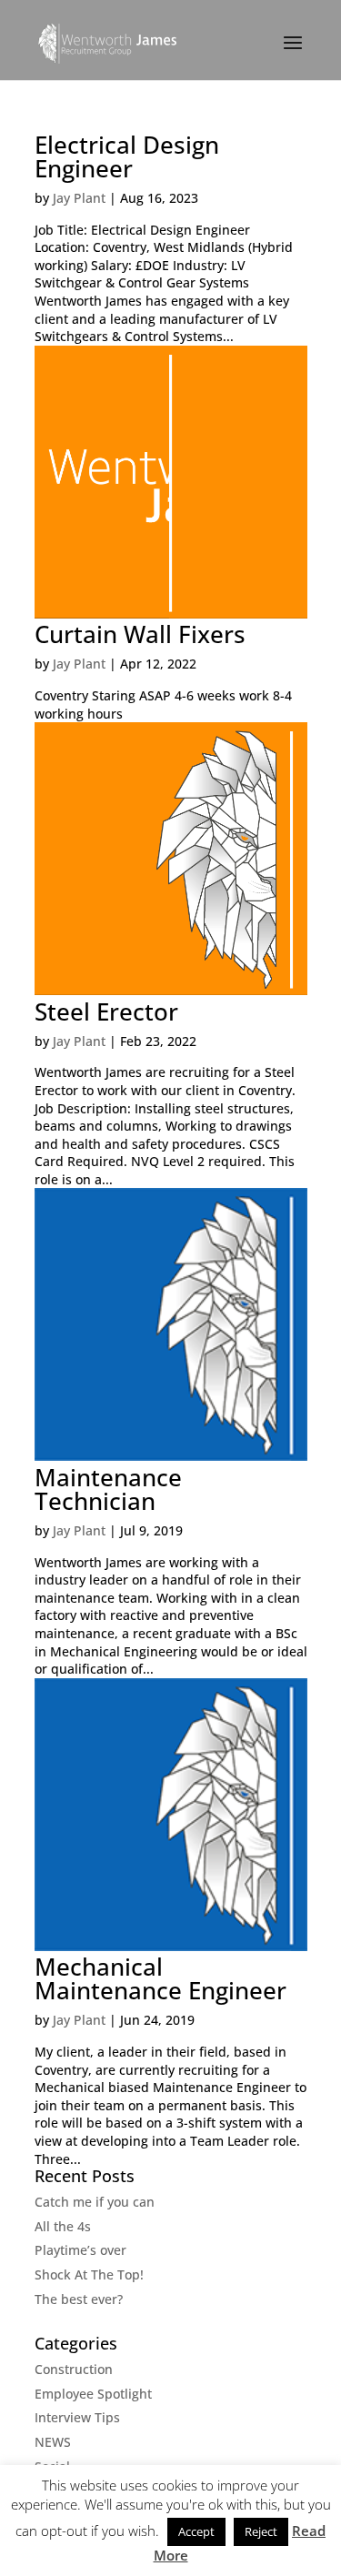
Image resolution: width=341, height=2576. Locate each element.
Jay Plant (79, 198)
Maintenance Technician (108, 1489)
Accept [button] (196, 2531)
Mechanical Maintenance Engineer (160, 1978)
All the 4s (63, 2226)
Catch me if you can (95, 2202)
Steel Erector (106, 1011)
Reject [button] (261, 2531)
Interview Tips (77, 2417)
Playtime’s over (80, 2250)
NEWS (53, 2442)
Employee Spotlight (93, 2394)
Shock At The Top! (89, 2274)
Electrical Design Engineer (127, 156)
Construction (74, 2369)
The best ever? (79, 2299)
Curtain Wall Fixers (140, 634)
